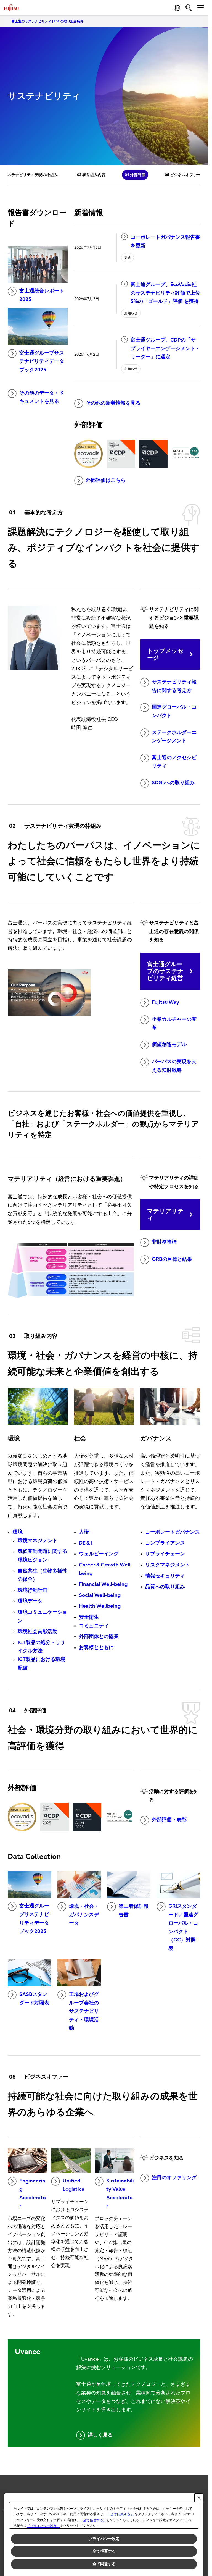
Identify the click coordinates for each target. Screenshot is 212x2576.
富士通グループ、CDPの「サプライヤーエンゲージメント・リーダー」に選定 (165, 348)
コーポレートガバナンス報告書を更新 (165, 242)
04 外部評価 (135, 175)
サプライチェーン (165, 1554)
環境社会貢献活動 (38, 1632)
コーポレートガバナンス (173, 1532)
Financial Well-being (103, 1584)
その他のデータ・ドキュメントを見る (42, 397)
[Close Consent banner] (199, 2498)
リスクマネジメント (168, 1565)
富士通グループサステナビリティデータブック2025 (42, 361)
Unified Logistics (73, 2185)
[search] (189, 8)
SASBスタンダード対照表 (34, 1999)
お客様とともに (96, 1648)
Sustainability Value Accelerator (120, 2194)
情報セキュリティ (165, 1576)
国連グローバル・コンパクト (174, 711)
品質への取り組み (165, 1587)
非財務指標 (164, 1242)
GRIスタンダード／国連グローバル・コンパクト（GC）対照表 (183, 1927)
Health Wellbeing (100, 1606)
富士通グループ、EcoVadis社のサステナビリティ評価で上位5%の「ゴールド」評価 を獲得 (165, 293)
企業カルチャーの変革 (174, 1024)
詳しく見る (100, 2435)
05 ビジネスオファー (183, 175)
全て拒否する (104, 2551)
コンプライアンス (165, 1543)
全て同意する (104, 2564)
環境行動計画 (33, 1590)
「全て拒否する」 (93, 2520)
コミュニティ (94, 1626)
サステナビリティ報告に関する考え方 (174, 686)
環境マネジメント (38, 1541)
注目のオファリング (174, 2178)
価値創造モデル (169, 1045)
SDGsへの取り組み (173, 783)
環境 (18, 1532)
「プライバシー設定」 (43, 2526)
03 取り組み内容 (91, 175)
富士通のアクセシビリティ (174, 762)
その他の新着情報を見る (113, 403)
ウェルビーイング (99, 1554)
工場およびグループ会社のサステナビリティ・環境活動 (84, 2011)
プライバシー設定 (104, 2539)
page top (198, 2481)
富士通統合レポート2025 (42, 295)
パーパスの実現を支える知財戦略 (174, 1066)
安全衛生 (89, 1617)
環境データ (30, 1601)
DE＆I (85, 1543)
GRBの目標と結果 (172, 1259)
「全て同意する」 (120, 2514)
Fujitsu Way (165, 1002)
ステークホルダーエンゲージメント (174, 737)
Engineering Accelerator (33, 2194)
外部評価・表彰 (169, 1820)
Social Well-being (100, 1595)
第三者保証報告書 (134, 1911)
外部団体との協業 (99, 1636)
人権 (84, 1532)
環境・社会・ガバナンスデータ (84, 1915)
